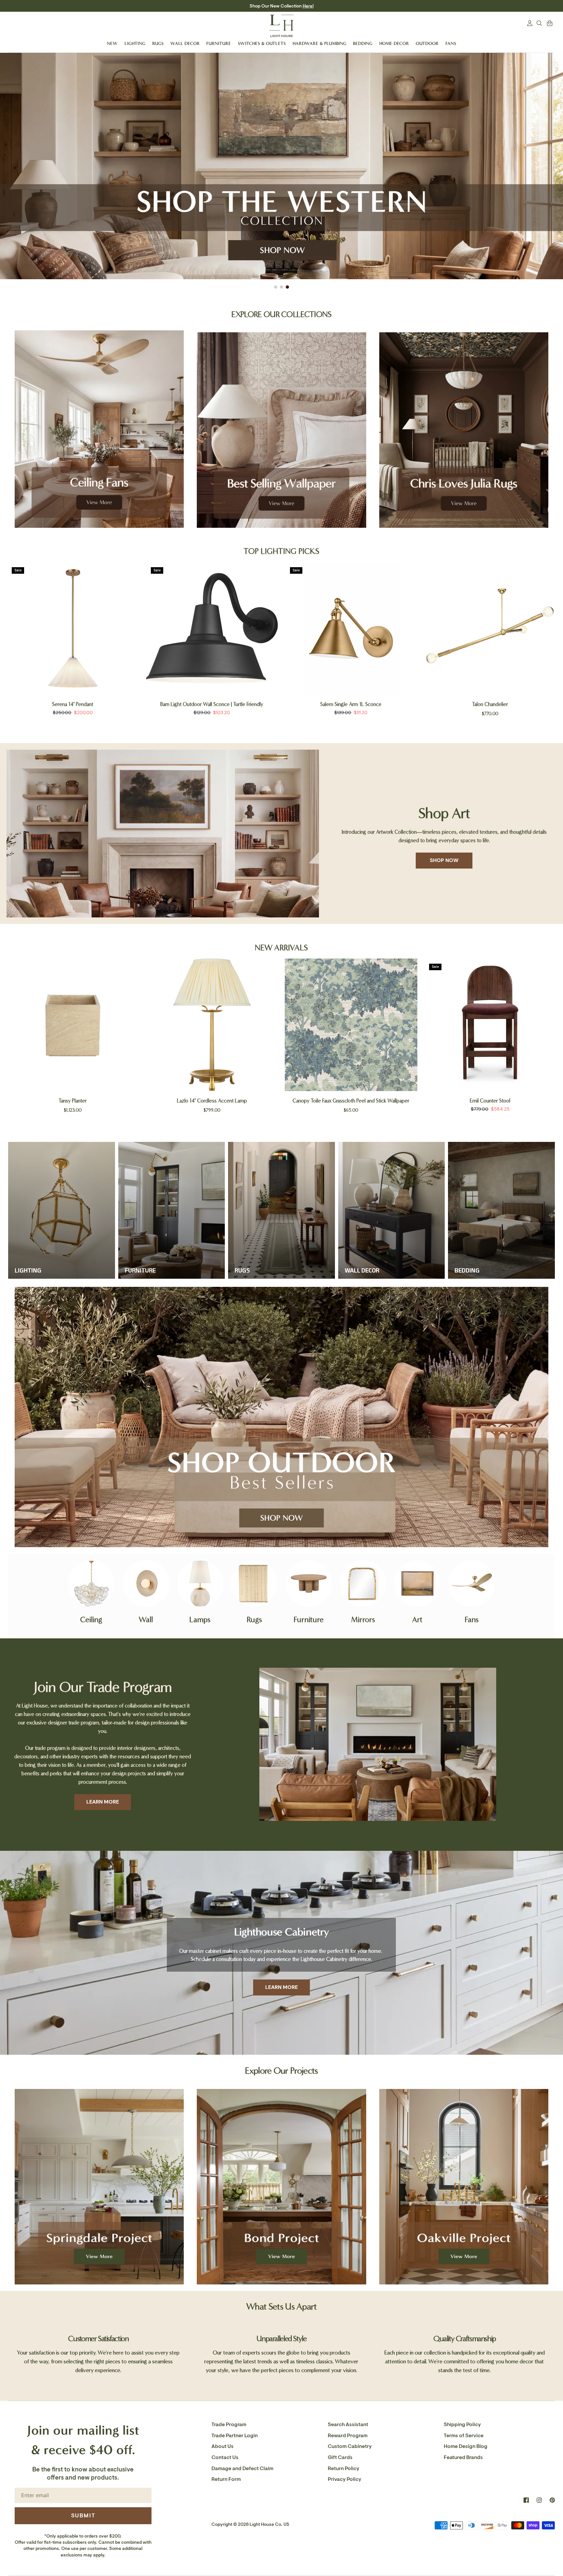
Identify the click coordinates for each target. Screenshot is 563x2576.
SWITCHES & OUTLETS (262, 43)
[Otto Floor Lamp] (73, 628)
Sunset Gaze (73, 1101)
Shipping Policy (462, 2425)
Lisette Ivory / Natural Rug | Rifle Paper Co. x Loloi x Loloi (490, 1101)
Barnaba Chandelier (351, 1101)
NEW (112, 43)
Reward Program (348, 2436)
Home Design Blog (466, 2446)
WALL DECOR (185, 43)
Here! (308, 6)
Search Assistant (348, 2425)
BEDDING (363, 43)
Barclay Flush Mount (351, 704)
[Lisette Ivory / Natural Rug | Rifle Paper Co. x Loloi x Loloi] (490, 1025)
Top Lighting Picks (281, 551)
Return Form (226, 2479)
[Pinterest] (552, 2500)
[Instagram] (539, 2500)
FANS (451, 43)
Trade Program (229, 2425)
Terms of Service (464, 2436)
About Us (223, 2446)
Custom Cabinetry (350, 2446)
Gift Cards (340, 2457)
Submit (83, 2515)
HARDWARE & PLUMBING (319, 43)
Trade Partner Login (235, 2436)
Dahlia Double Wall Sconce (490, 704)
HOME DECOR (394, 43)
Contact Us (225, 2457)
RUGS (158, 43)
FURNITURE (219, 43)
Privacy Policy (345, 2479)
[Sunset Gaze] (73, 1025)
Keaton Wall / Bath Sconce (212, 704)
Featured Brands (463, 2457)
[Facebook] (526, 2500)
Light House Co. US (269, 2524)
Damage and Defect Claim (242, 2468)
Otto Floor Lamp (73, 704)
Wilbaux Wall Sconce (212, 1101)
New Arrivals (281, 948)
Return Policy (344, 2468)
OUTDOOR (427, 43)
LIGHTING (135, 43)
